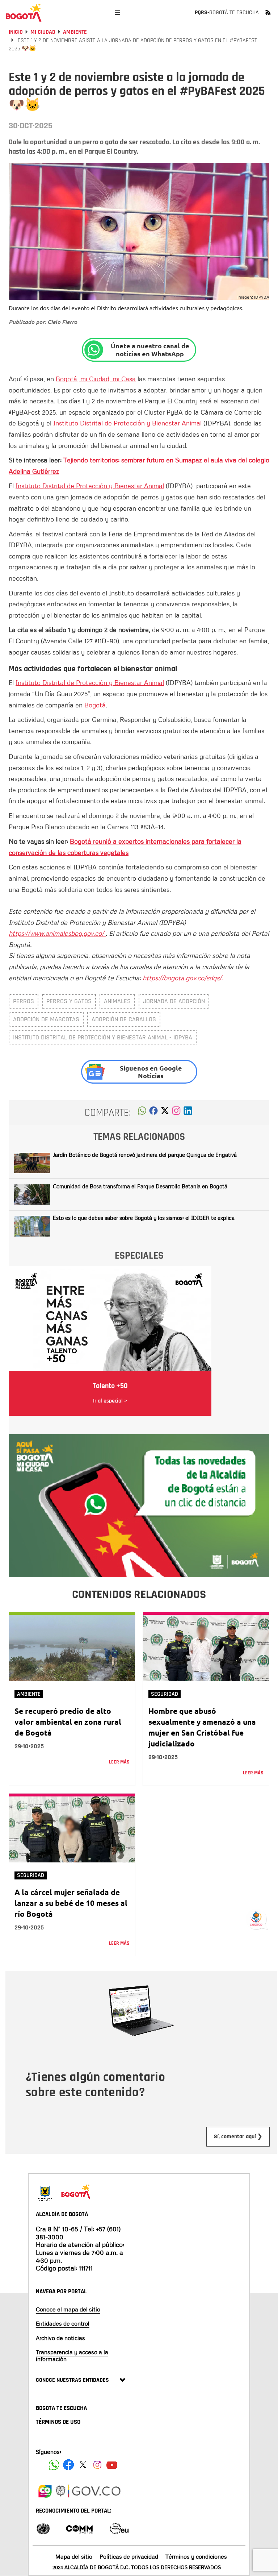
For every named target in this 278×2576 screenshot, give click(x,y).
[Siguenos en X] (83, 2465)
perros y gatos (69, 1001)
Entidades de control (63, 2323)
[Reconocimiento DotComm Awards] (79, 2528)
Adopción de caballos (124, 1019)
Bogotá (95, 705)
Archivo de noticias (60, 2338)
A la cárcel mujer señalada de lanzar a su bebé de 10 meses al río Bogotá (71, 1903)
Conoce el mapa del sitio (68, 2309)
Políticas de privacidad (129, 2556)
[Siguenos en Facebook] (54, 2465)
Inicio (16, 32)
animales (117, 1001)
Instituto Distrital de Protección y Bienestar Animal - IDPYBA (103, 1037)
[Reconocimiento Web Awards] (119, 2528)
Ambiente (75, 32)
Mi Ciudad (43, 32)
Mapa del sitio (74, 2556)
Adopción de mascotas (46, 1019)
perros (24, 1001)
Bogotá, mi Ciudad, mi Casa (96, 379)
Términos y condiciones (196, 2556)
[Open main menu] (117, 13)
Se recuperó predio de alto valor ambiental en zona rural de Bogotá (68, 1722)
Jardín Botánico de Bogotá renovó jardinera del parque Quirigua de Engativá (145, 1155)
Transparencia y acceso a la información (72, 2355)
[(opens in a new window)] (176, 1113)
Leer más (119, 1762)
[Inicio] (24, 13)
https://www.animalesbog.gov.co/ (57, 933)
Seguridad (165, 1694)
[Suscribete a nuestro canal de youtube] (112, 2465)
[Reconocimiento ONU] (43, 2528)
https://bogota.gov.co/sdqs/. (183, 978)
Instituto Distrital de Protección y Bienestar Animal (127, 423)
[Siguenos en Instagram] (97, 2465)
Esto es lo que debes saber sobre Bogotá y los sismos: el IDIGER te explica (144, 1218)
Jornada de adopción (174, 1001)
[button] (142, 1113)
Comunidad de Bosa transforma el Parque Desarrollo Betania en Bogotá (140, 1186)
